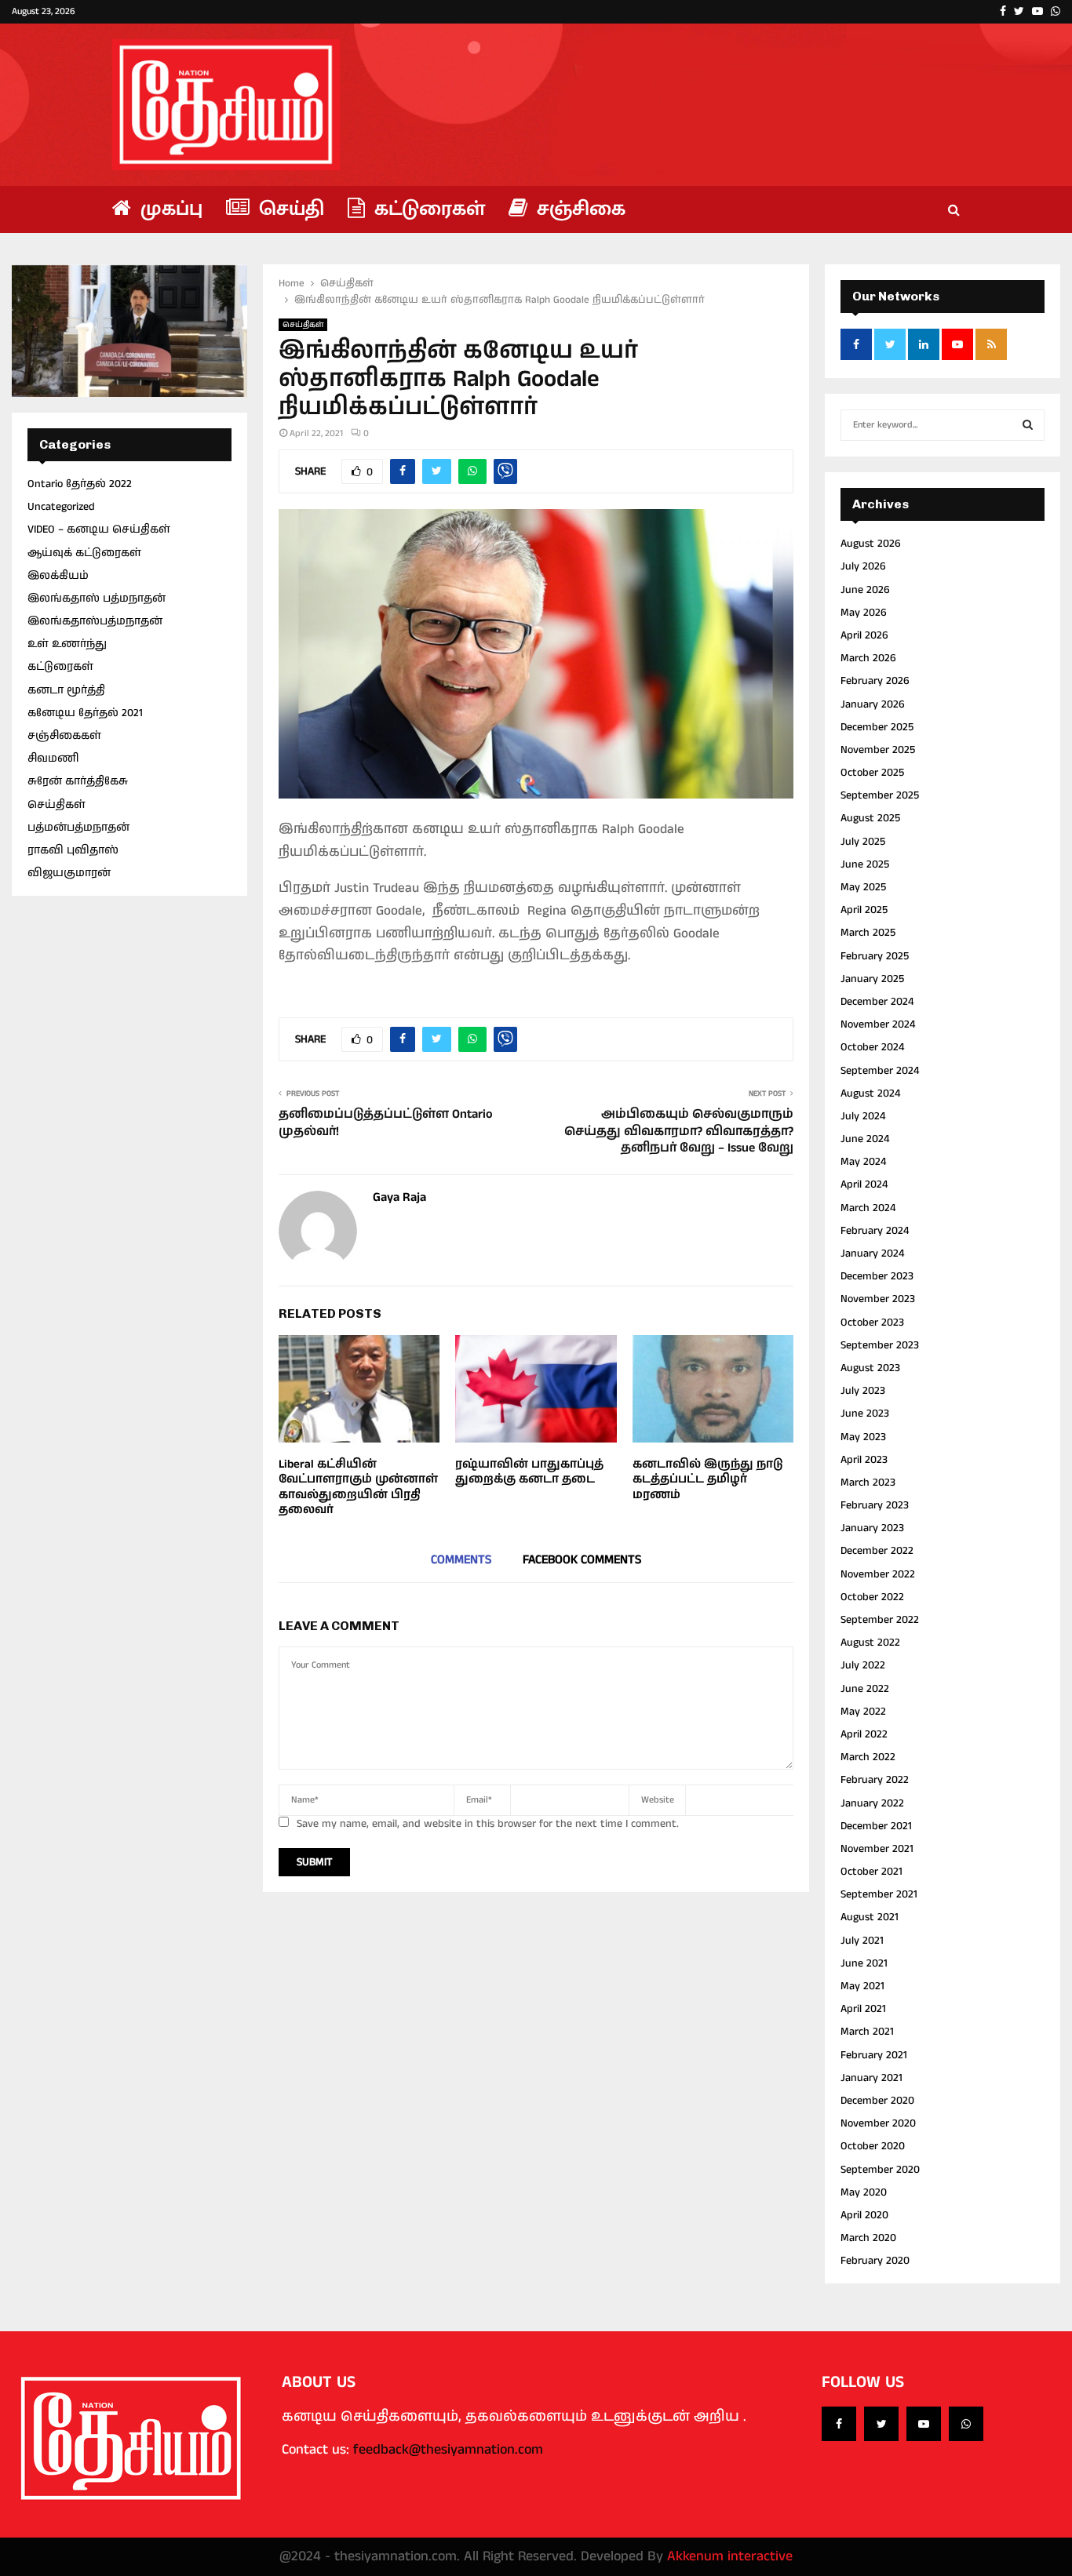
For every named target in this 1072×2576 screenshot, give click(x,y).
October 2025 (872, 773)
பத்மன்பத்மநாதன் (78, 828)
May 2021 (862, 1986)
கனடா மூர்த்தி (66, 690)
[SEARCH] (1028, 425)
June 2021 (864, 1963)
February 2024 (875, 1231)
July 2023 (863, 1391)
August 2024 (870, 1093)
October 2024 (872, 1047)
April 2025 (864, 910)
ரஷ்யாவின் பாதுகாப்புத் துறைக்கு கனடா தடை (529, 1472)
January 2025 (872, 979)
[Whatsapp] (966, 2424)
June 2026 (865, 590)
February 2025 (875, 956)
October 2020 (873, 2146)
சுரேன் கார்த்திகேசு (78, 781)
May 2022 (863, 1712)
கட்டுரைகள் (427, 209)
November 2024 (878, 1024)
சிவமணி (53, 759)
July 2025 (863, 842)
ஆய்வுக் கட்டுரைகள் (84, 553)
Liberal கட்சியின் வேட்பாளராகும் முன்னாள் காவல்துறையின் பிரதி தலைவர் (358, 1487)
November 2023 (878, 1299)
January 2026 (873, 704)
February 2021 (874, 2055)
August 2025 (870, 818)
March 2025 (868, 933)
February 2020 (875, 2261)
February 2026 (875, 681)
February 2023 (875, 1505)
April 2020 (864, 2215)
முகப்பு (169, 209)
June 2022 (865, 1689)
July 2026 (863, 566)
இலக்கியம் (58, 576)
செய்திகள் (303, 325)
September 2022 (880, 1620)
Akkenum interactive (730, 2556)
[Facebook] (839, 2424)
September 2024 (880, 1071)
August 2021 (870, 1917)
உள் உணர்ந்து (67, 644)
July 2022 (863, 1665)
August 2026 (871, 544)
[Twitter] (881, 2424)
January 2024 (872, 1253)
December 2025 (877, 727)
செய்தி (289, 209)
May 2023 (863, 1437)
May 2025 (863, 887)
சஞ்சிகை (578, 209)
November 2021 (877, 1849)
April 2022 (864, 1734)
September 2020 (880, 2170)
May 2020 (864, 2192)
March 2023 (868, 1483)
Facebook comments (582, 1560)
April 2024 (864, 1184)
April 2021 (863, 2009)
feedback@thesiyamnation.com (448, 2450)
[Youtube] (924, 2424)
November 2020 (878, 2123)
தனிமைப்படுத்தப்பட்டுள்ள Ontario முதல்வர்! (386, 1122)
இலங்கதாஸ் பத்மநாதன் (97, 599)
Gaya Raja (399, 1198)
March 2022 (868, 1757)
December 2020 (877, 2101)
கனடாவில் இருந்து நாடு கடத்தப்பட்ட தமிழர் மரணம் (708, 1479)
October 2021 (871, 1872)
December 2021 (876, 1826)
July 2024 (863, 1116)
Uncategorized (61, 507)
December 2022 (877, 1551)
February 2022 (875, 1780)
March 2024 (868, 1208)
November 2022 (878, 1574)
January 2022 (872, 1803)
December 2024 (877, 1002)
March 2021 (867, 2032)
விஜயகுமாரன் (69, 873)
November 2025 (878, 750)
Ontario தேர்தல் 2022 (80, 484)
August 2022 (870, 1643)
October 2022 (872, 1597)
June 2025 (865, 864)
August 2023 (870, 1368)
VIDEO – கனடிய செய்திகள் (99, 529)
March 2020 (868, 2238)
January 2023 (872, 1528)
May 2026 (864, 613)
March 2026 (868, 658)
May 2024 (863, 1162)
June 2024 (865, 1139)
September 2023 (880, 1345)
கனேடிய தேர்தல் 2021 (85, 713)
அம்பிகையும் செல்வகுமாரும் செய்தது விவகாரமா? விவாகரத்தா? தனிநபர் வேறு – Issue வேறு (679, 1131)
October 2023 (872, 1323)
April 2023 (864, 1460)
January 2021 (871, 2078)
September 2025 (880, 795)
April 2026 (864, 635)
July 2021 (862, 1941)
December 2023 (877, 1276)
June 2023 (865, 1414)
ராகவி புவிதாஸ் (73, 850)
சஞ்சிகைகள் (64, 736)
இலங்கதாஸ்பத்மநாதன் (95, 621)
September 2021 (879, 1894)
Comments (461, 1560)
